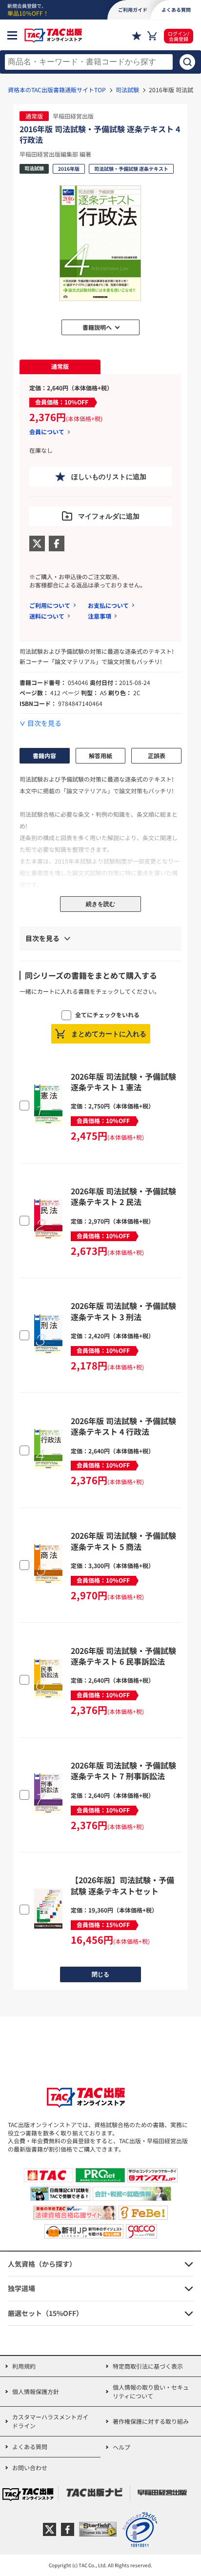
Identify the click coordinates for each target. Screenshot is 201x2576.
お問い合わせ (30, 2467)
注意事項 (100, 616)
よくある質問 (30, 2446)
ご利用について (50, 605)
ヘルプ (121, 2447)
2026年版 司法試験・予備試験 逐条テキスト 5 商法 (123, 1541)
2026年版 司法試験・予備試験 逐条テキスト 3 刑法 (123, 1311)
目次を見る (44, 723)
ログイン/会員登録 (179, 36)
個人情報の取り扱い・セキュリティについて (151, 2391)
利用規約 (24, 2366)
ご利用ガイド (133, 10)
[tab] (60, 367)
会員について (47, 432)
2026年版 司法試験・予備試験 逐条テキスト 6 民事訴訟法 (123, 1656)
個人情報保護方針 (36, 2391)
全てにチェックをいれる (107, 1015)
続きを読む (100, 904)
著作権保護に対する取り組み (151, 2421)
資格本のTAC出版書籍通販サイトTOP (57, 90)
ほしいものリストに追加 (109, 477)
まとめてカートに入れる (109, 1034)
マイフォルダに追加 (109, 516)
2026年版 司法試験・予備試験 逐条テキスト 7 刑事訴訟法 (123, 1771)
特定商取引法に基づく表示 (148, 2366)
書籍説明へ (97, 327)
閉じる (100, 1974)
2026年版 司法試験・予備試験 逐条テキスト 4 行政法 (123, 1426)
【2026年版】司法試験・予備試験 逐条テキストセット (122, 1885)
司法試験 (127, 90)
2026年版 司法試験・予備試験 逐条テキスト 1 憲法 (123, 1082)
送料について (47, 616)
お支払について (108, 605)
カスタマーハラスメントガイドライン (50, 2421)
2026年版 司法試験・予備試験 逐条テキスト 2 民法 (123, 1196)
